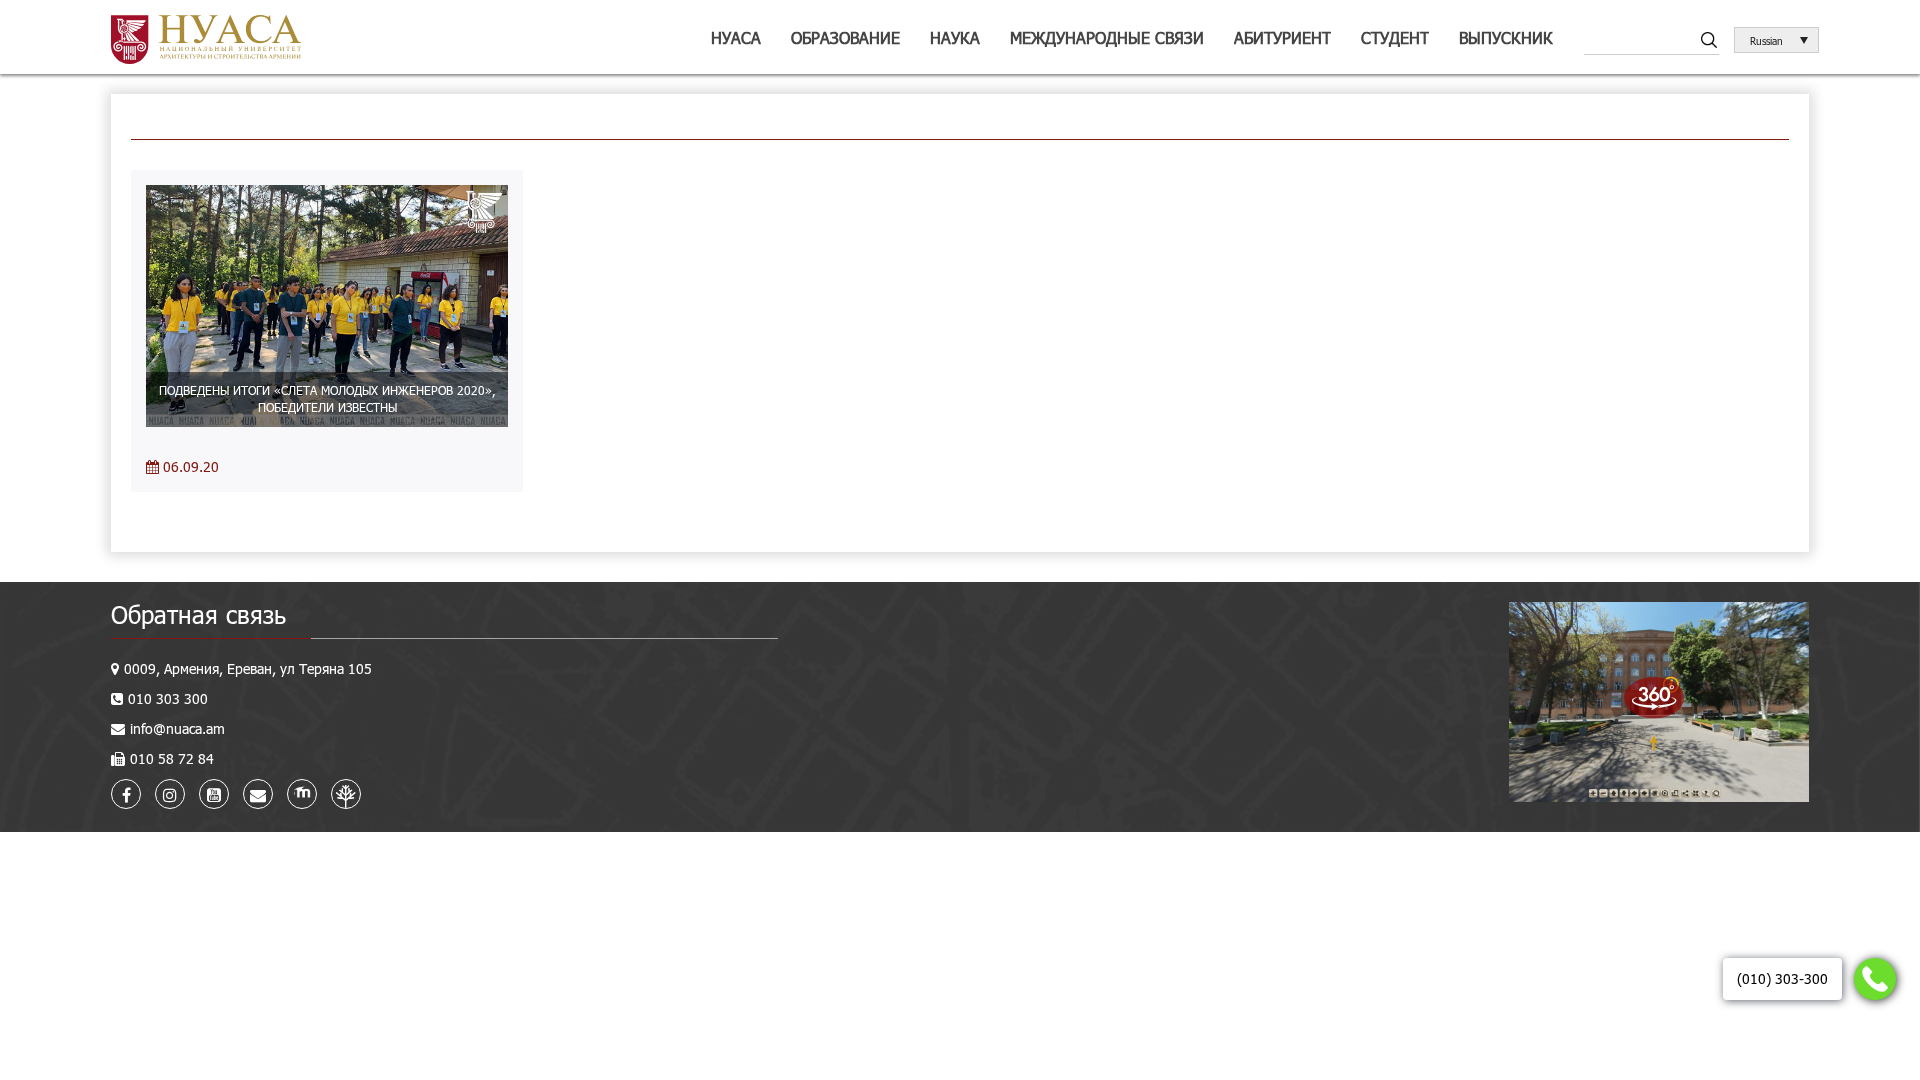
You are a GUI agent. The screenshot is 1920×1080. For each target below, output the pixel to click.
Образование (845, 37)
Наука (955, 37)
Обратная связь (198, 614)
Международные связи (1107, 37)
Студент (1395, 37)
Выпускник (1506, 37)
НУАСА (736, 37)
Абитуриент (1282, 37)
